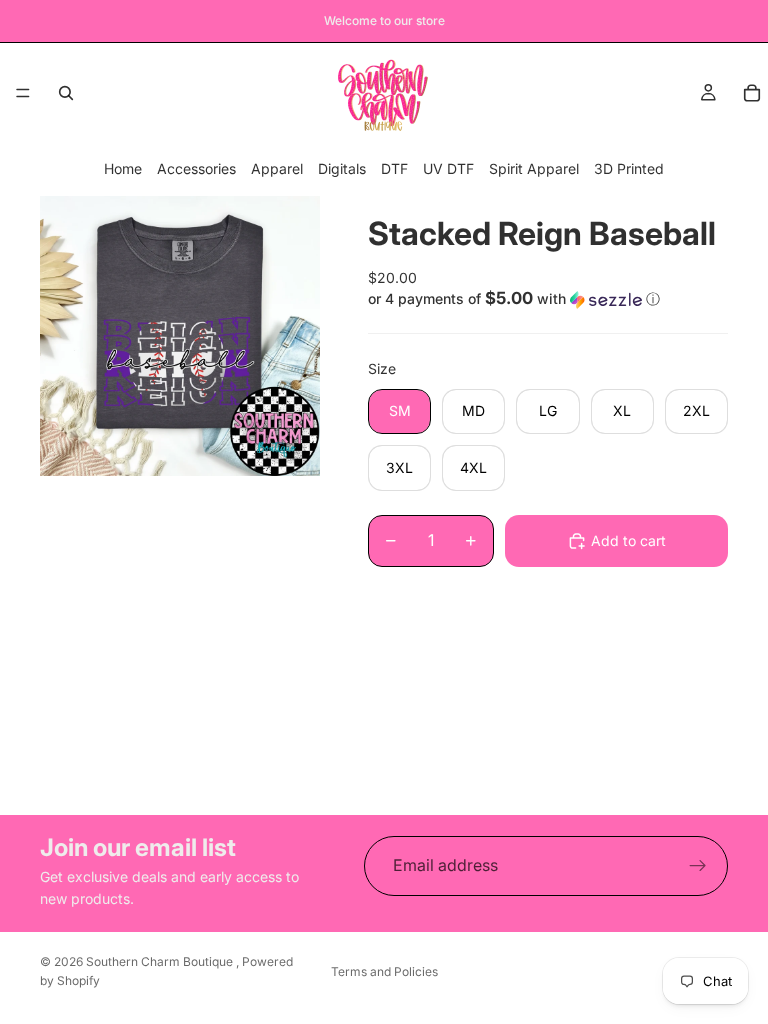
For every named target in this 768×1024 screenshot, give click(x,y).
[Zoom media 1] (180, 336)
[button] (548, 299)
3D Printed (629, 168)
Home (123, 168)
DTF (394, 168)
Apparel (277, 168)
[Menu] (23, 93)
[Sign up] (698, 866)
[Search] (66, 93)
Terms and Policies (384, 971)
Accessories (196, 168)
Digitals (342, 168)
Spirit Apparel (534, 168)
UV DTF (448, 168)
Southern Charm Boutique (161, 961)
